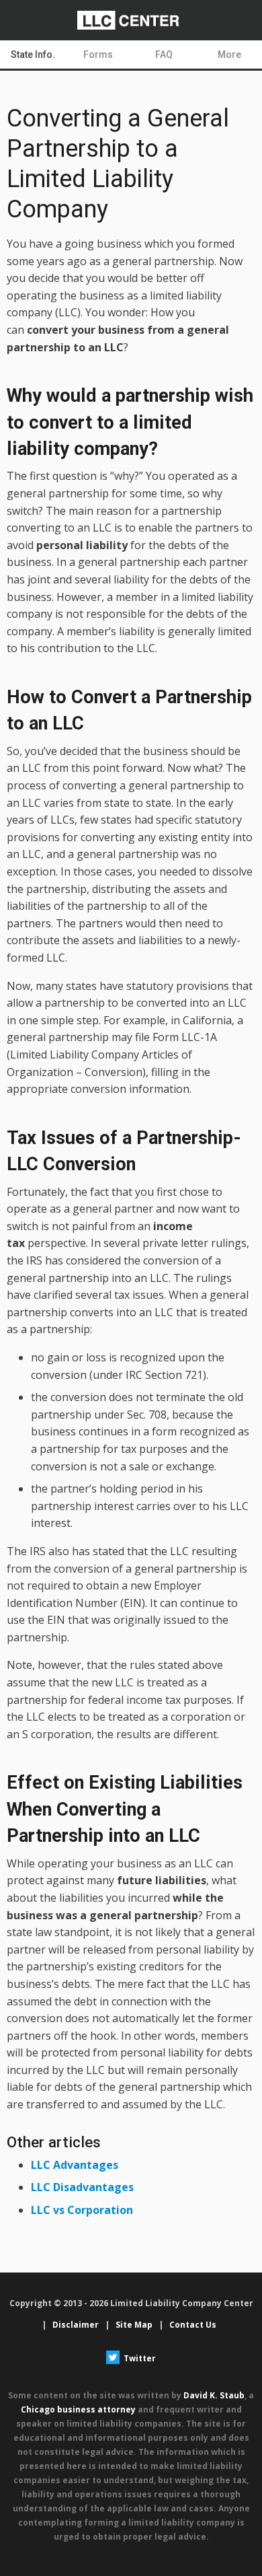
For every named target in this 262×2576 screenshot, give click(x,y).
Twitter (139, 2358)
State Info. (33, 55)
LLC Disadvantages (82, 2187)
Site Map (134, 2325)
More (229, 55)
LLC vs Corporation (82, 2210)
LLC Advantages (75, 2165)
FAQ (164, 55)
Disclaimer (76, 2325)
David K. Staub (214, 2395)
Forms (98, 55)
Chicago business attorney (78, 2409)
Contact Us (193, 2325)
